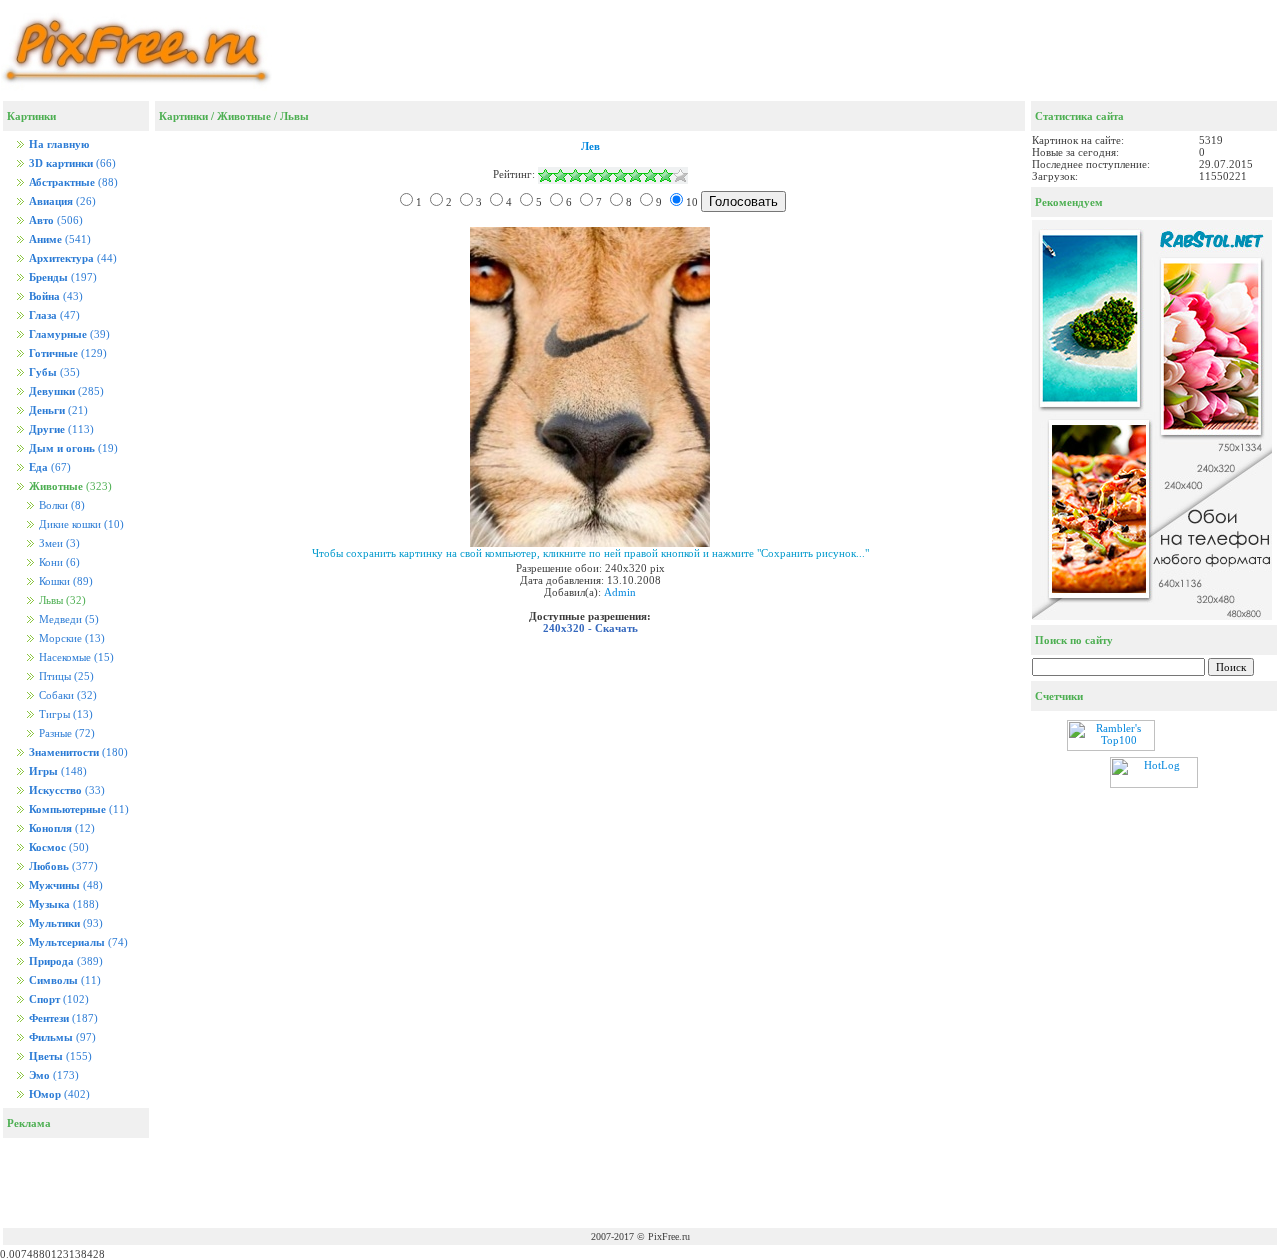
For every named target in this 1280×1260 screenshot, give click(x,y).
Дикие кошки (80, 524)
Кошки (64, 581)
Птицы (65, 676)
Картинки (183, 116)
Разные (65, 733)
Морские (70, 638)
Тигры (64, 714)
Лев (590, 146)
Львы (294, 116)
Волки (60, 505)
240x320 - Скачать (590, 628)
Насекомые (75, 657)
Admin (620, 592)
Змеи (58, 543)
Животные (244, 116)
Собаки (66, 695)
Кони (58, 562)
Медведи (67, 619)
